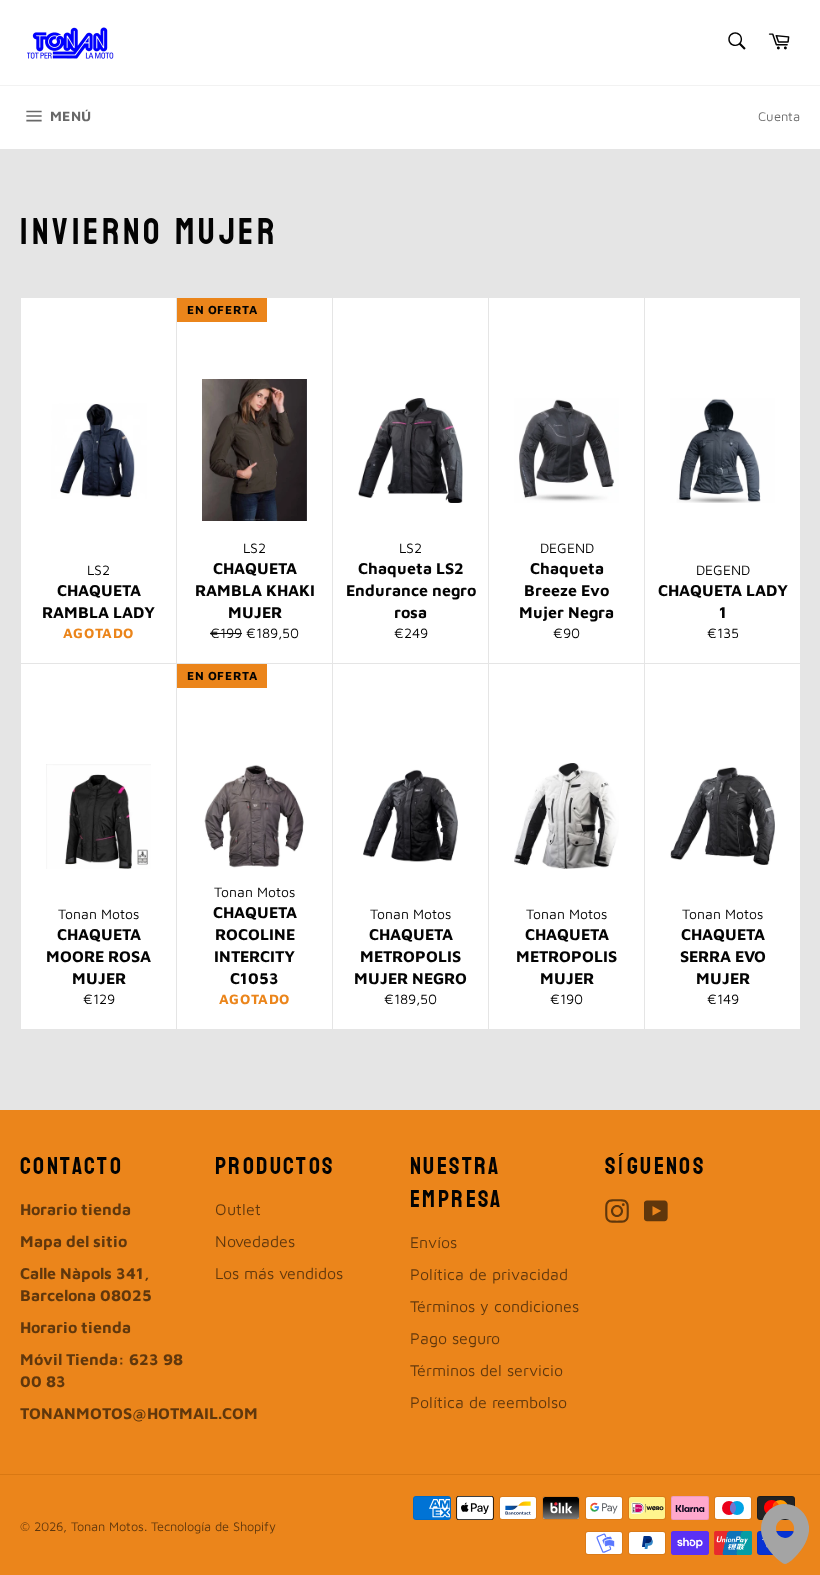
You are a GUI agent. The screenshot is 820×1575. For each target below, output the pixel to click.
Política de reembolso (488, 1402)
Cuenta (779, 116)
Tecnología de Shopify (213, 1526)
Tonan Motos (107, 1526)
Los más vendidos (279, 1273)
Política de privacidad (489, 1274)
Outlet (238, 1209)
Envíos (433, 1242)
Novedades (255, 1241)
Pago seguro (455, 1338)
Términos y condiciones (494, 1306)
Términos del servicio (486, 1370)
